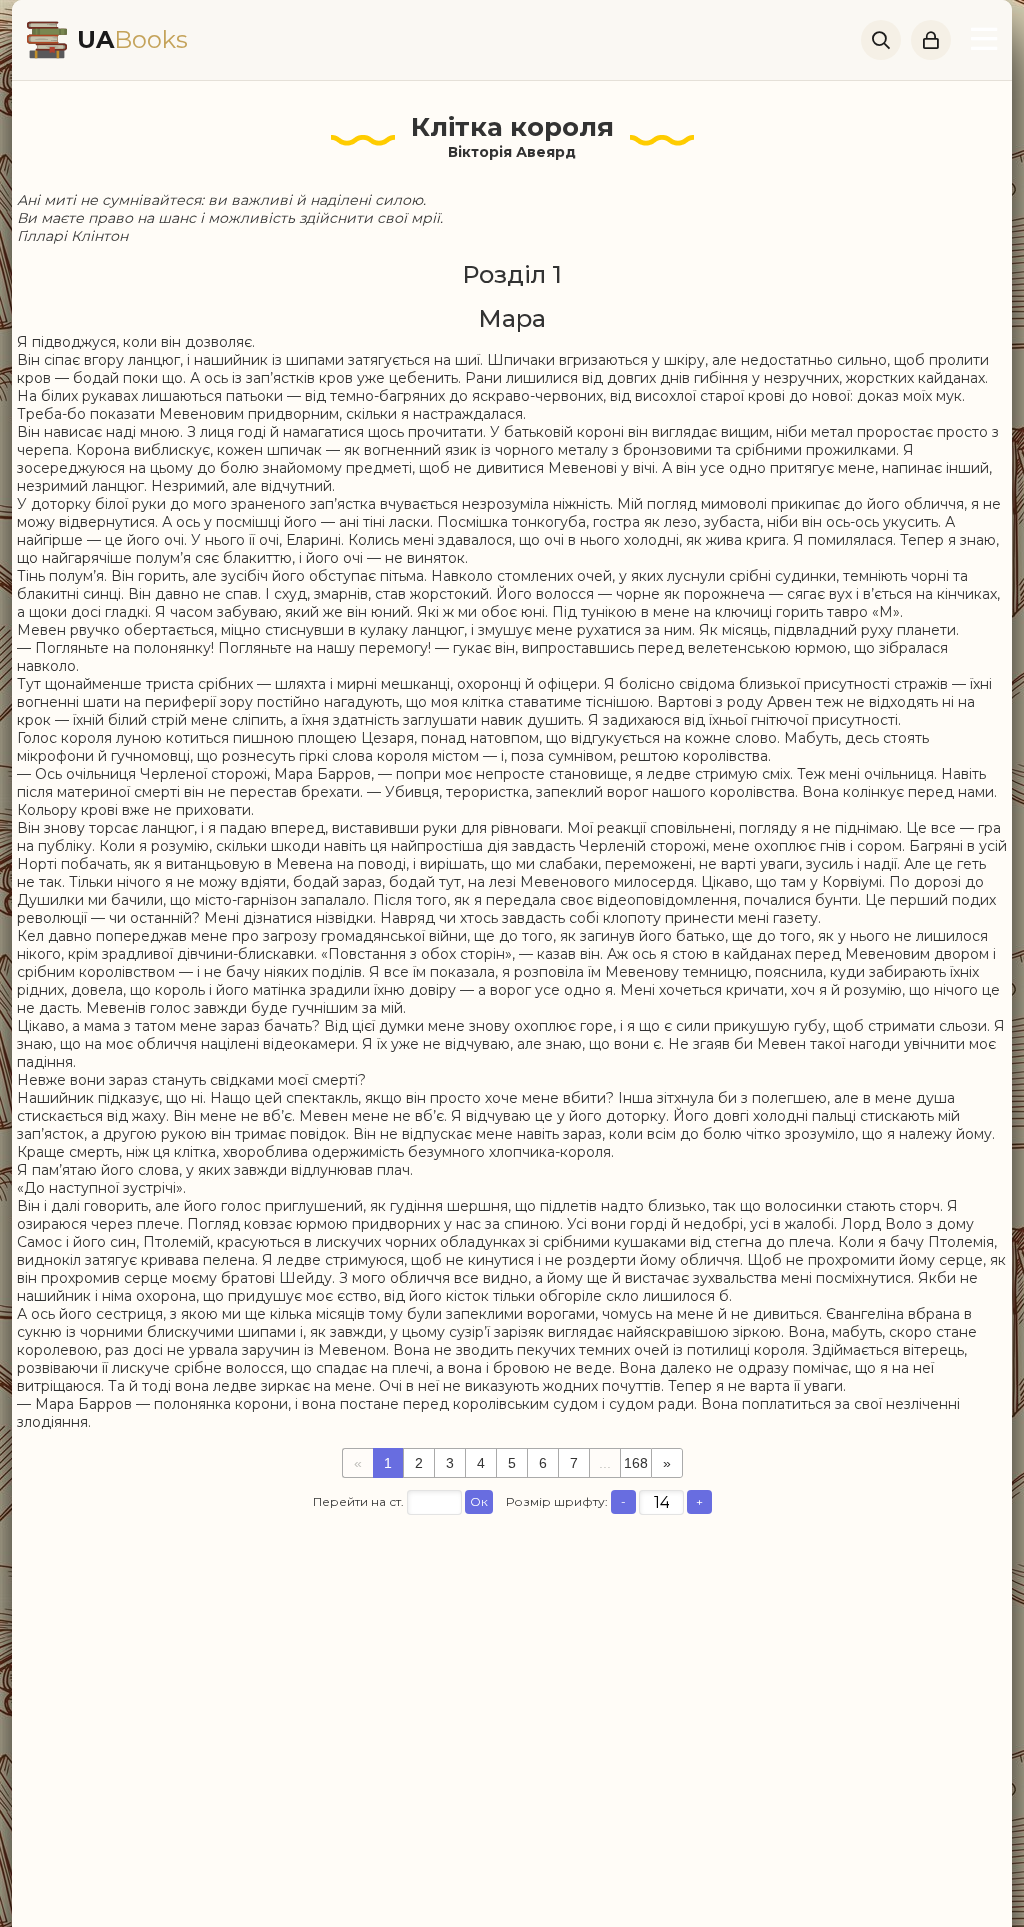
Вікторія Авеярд (512, 152)
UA (132, 39)
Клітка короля (512, 127)
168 (636, 1463)
